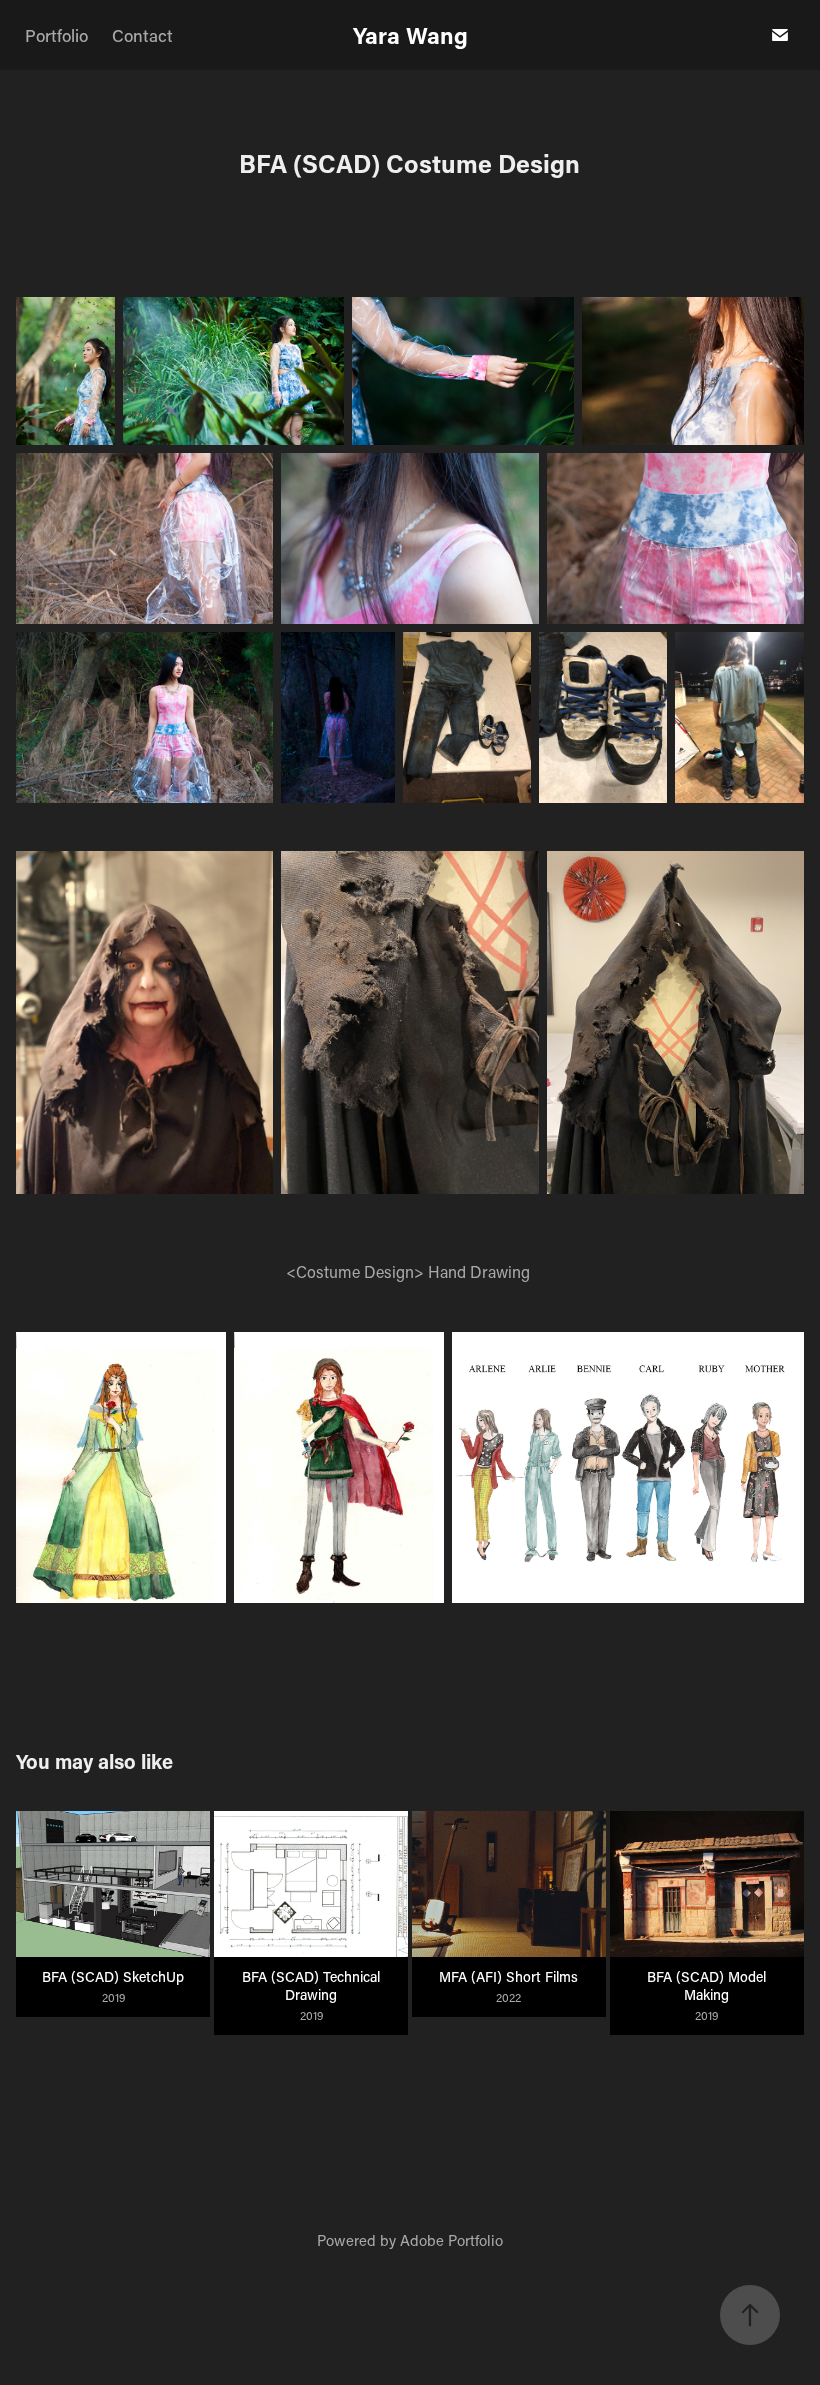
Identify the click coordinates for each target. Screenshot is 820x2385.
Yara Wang (410, 35)
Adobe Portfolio (451, 2240)
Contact (142, 35)
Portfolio (56, 35)
